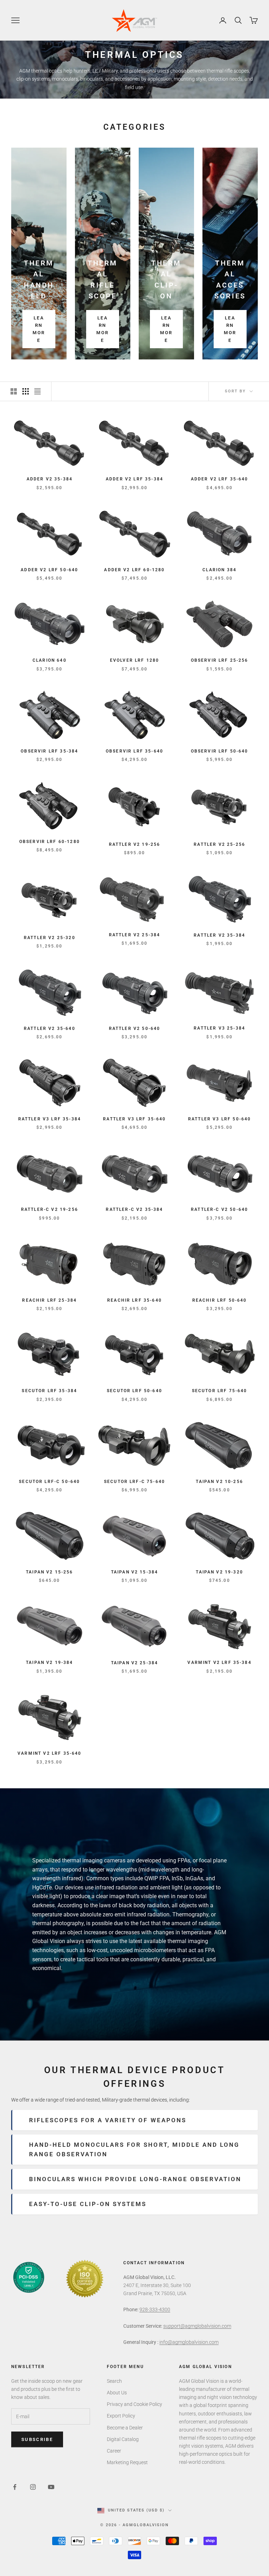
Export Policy (121, 2416)
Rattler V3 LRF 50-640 (219, 1119)
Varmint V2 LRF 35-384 (219, 1663)
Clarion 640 (50, 660)
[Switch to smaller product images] (26, 391)
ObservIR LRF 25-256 (220, 660)
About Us (117, 2393)
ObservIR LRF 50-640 (220, 751)
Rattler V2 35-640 (50, 1029)
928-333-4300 (155, 2309)
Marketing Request (127, 2462)
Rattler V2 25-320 (50, 938)
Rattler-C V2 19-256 (50, 1209)
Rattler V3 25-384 (219, 1028)
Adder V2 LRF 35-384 (134, 479)
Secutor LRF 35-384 (49, 1391)
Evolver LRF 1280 (135, 660)
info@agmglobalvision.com (189, 2342)
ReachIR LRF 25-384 (49, 1300)
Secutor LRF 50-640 (134, 1391)
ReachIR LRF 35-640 (134, 1300)
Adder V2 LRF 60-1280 (134, 570)
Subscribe (37, 2439)
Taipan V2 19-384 (50, 1663)
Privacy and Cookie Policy (134, 2404)
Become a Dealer (125, 2428)
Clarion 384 (219, 570)
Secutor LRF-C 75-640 (134, 1482)
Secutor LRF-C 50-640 (49, 1482)
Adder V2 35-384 (50, 479)
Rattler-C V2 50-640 (219, 1209)
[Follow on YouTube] (51, 2487)
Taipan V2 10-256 (219, 1482)
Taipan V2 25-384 (135, 1663)
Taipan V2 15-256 (50, 1572)
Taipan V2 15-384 (135, 1572)
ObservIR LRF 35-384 (49, 751)
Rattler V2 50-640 (135, 1029)
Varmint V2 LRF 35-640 (49, 1753)
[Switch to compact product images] (37, 391)
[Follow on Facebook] (15, 2487)
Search (114, 2381)
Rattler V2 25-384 (135, 935)
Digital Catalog (123, 2439)
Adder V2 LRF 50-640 (49, 570)
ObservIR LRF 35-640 (134, 751)
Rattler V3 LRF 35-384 (50, 1119)
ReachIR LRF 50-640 (220, 1300)
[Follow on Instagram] (33, 2487)
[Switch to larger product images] (14, 391)
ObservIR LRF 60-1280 (50, 842)
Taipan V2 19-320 (219, 1572)
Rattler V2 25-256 (219, 844)
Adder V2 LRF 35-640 (220, 479)
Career (114, 2451)
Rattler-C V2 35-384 (134, 1209)
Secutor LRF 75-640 (220, 1391)
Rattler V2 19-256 (135, 844)
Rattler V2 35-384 (219, 935)
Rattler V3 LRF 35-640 (134, 1119)
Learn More (39, 329)
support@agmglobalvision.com (197, 2326)
